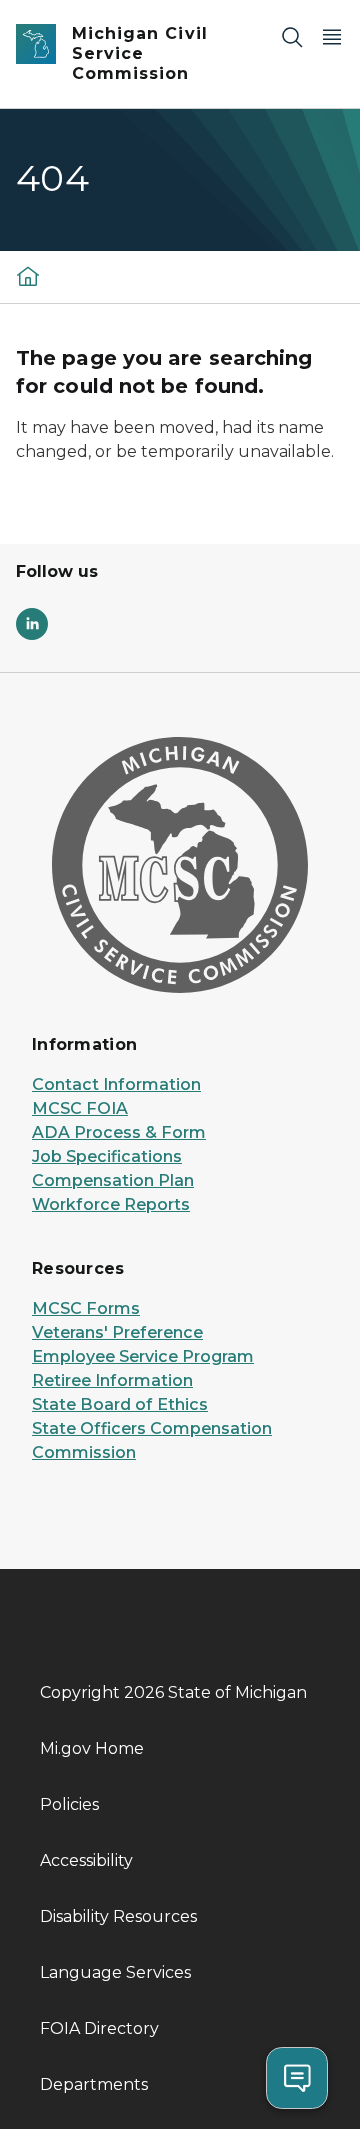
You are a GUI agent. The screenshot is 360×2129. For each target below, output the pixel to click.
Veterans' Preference (117, 1332)
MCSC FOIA (80, 1108)
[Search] (292, 36)
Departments (94, 2084)
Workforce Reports (111, 1204)
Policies (69, 1804)
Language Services (115, 1972)
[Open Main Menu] (332, 36)
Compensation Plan (113, 1180)
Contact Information (116, 1084)
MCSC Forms (86, 1308)
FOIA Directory (99, 2028)
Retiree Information (112, 1380)
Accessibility (86, 1860)
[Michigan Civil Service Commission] (28, 275)
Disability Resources (118, 1916)
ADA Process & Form (119, 1132)
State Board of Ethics (120, 1404)
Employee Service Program (143, 1356)
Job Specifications (107, 1156)
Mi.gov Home (92, 1748)
